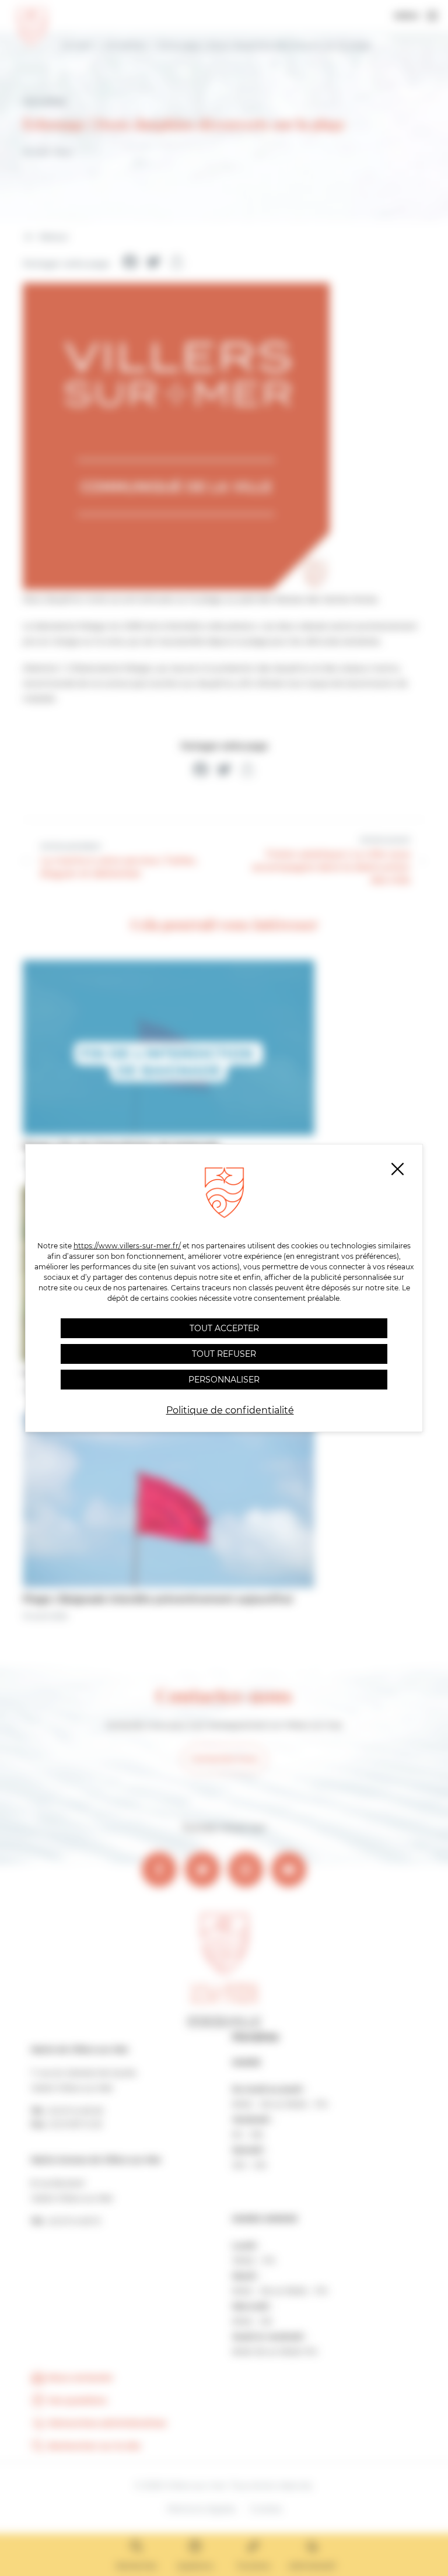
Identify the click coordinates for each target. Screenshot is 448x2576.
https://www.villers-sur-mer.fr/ (127, 1246)
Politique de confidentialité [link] (230, 1410)
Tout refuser (224, 1354)
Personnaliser (224, 1380)
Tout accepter (224, 1328)
